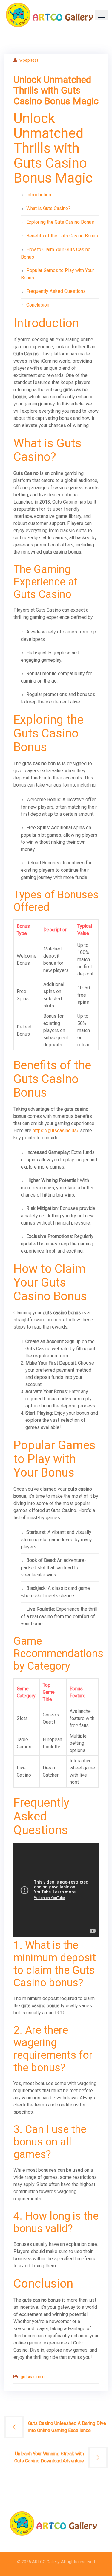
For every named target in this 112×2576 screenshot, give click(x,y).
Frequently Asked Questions (56, 291)
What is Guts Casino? (48, 208)
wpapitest (29, 60)
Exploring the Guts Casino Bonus (60, 222)
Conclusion (38, 305)
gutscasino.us (34, 2377)
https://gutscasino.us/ (56, 1131)
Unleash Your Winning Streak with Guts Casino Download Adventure (49, 2457)
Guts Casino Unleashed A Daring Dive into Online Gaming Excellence (67, 2427)
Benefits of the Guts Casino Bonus (62, 236)
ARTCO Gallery (46, 2562)
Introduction (39, 195)
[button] (101, 15)
